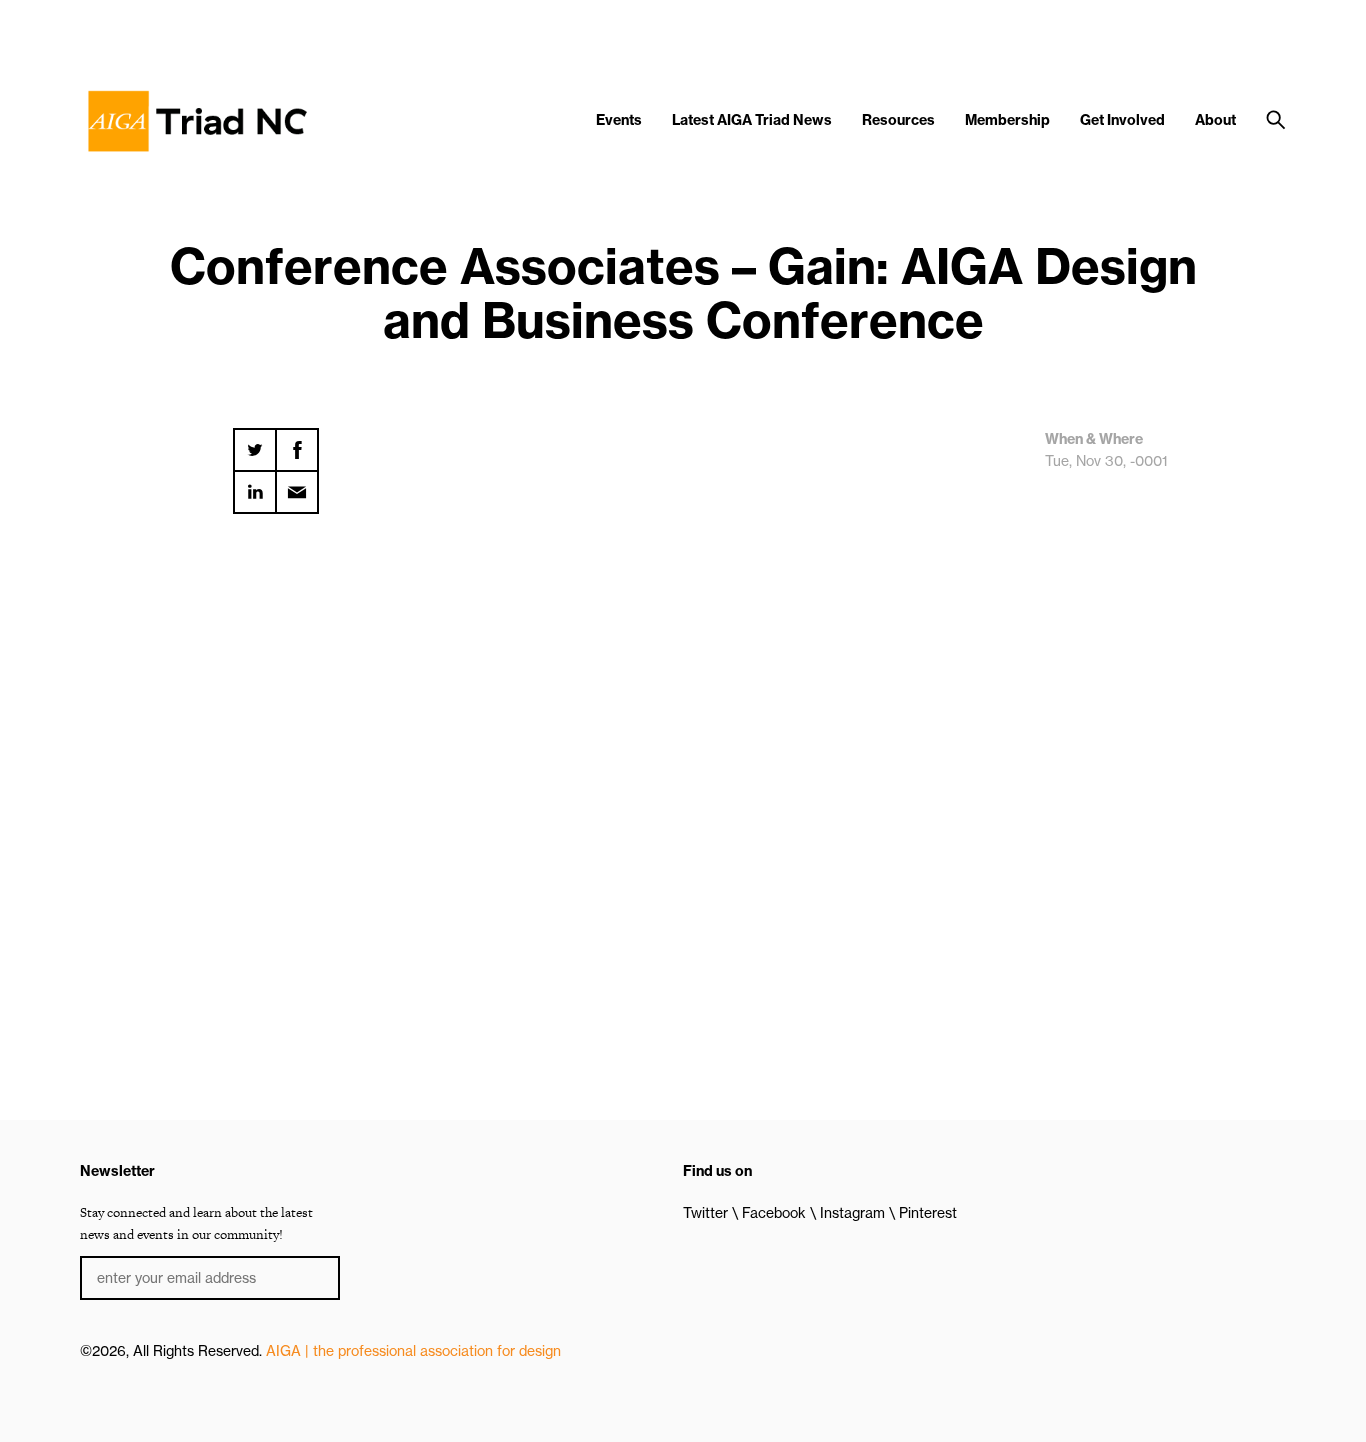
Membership (1007, 120)
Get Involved (1122, 120)
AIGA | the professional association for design (413, 1351)
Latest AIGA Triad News (752, 120)
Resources (898, 120)
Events (619, 120)
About (1215, 120)
